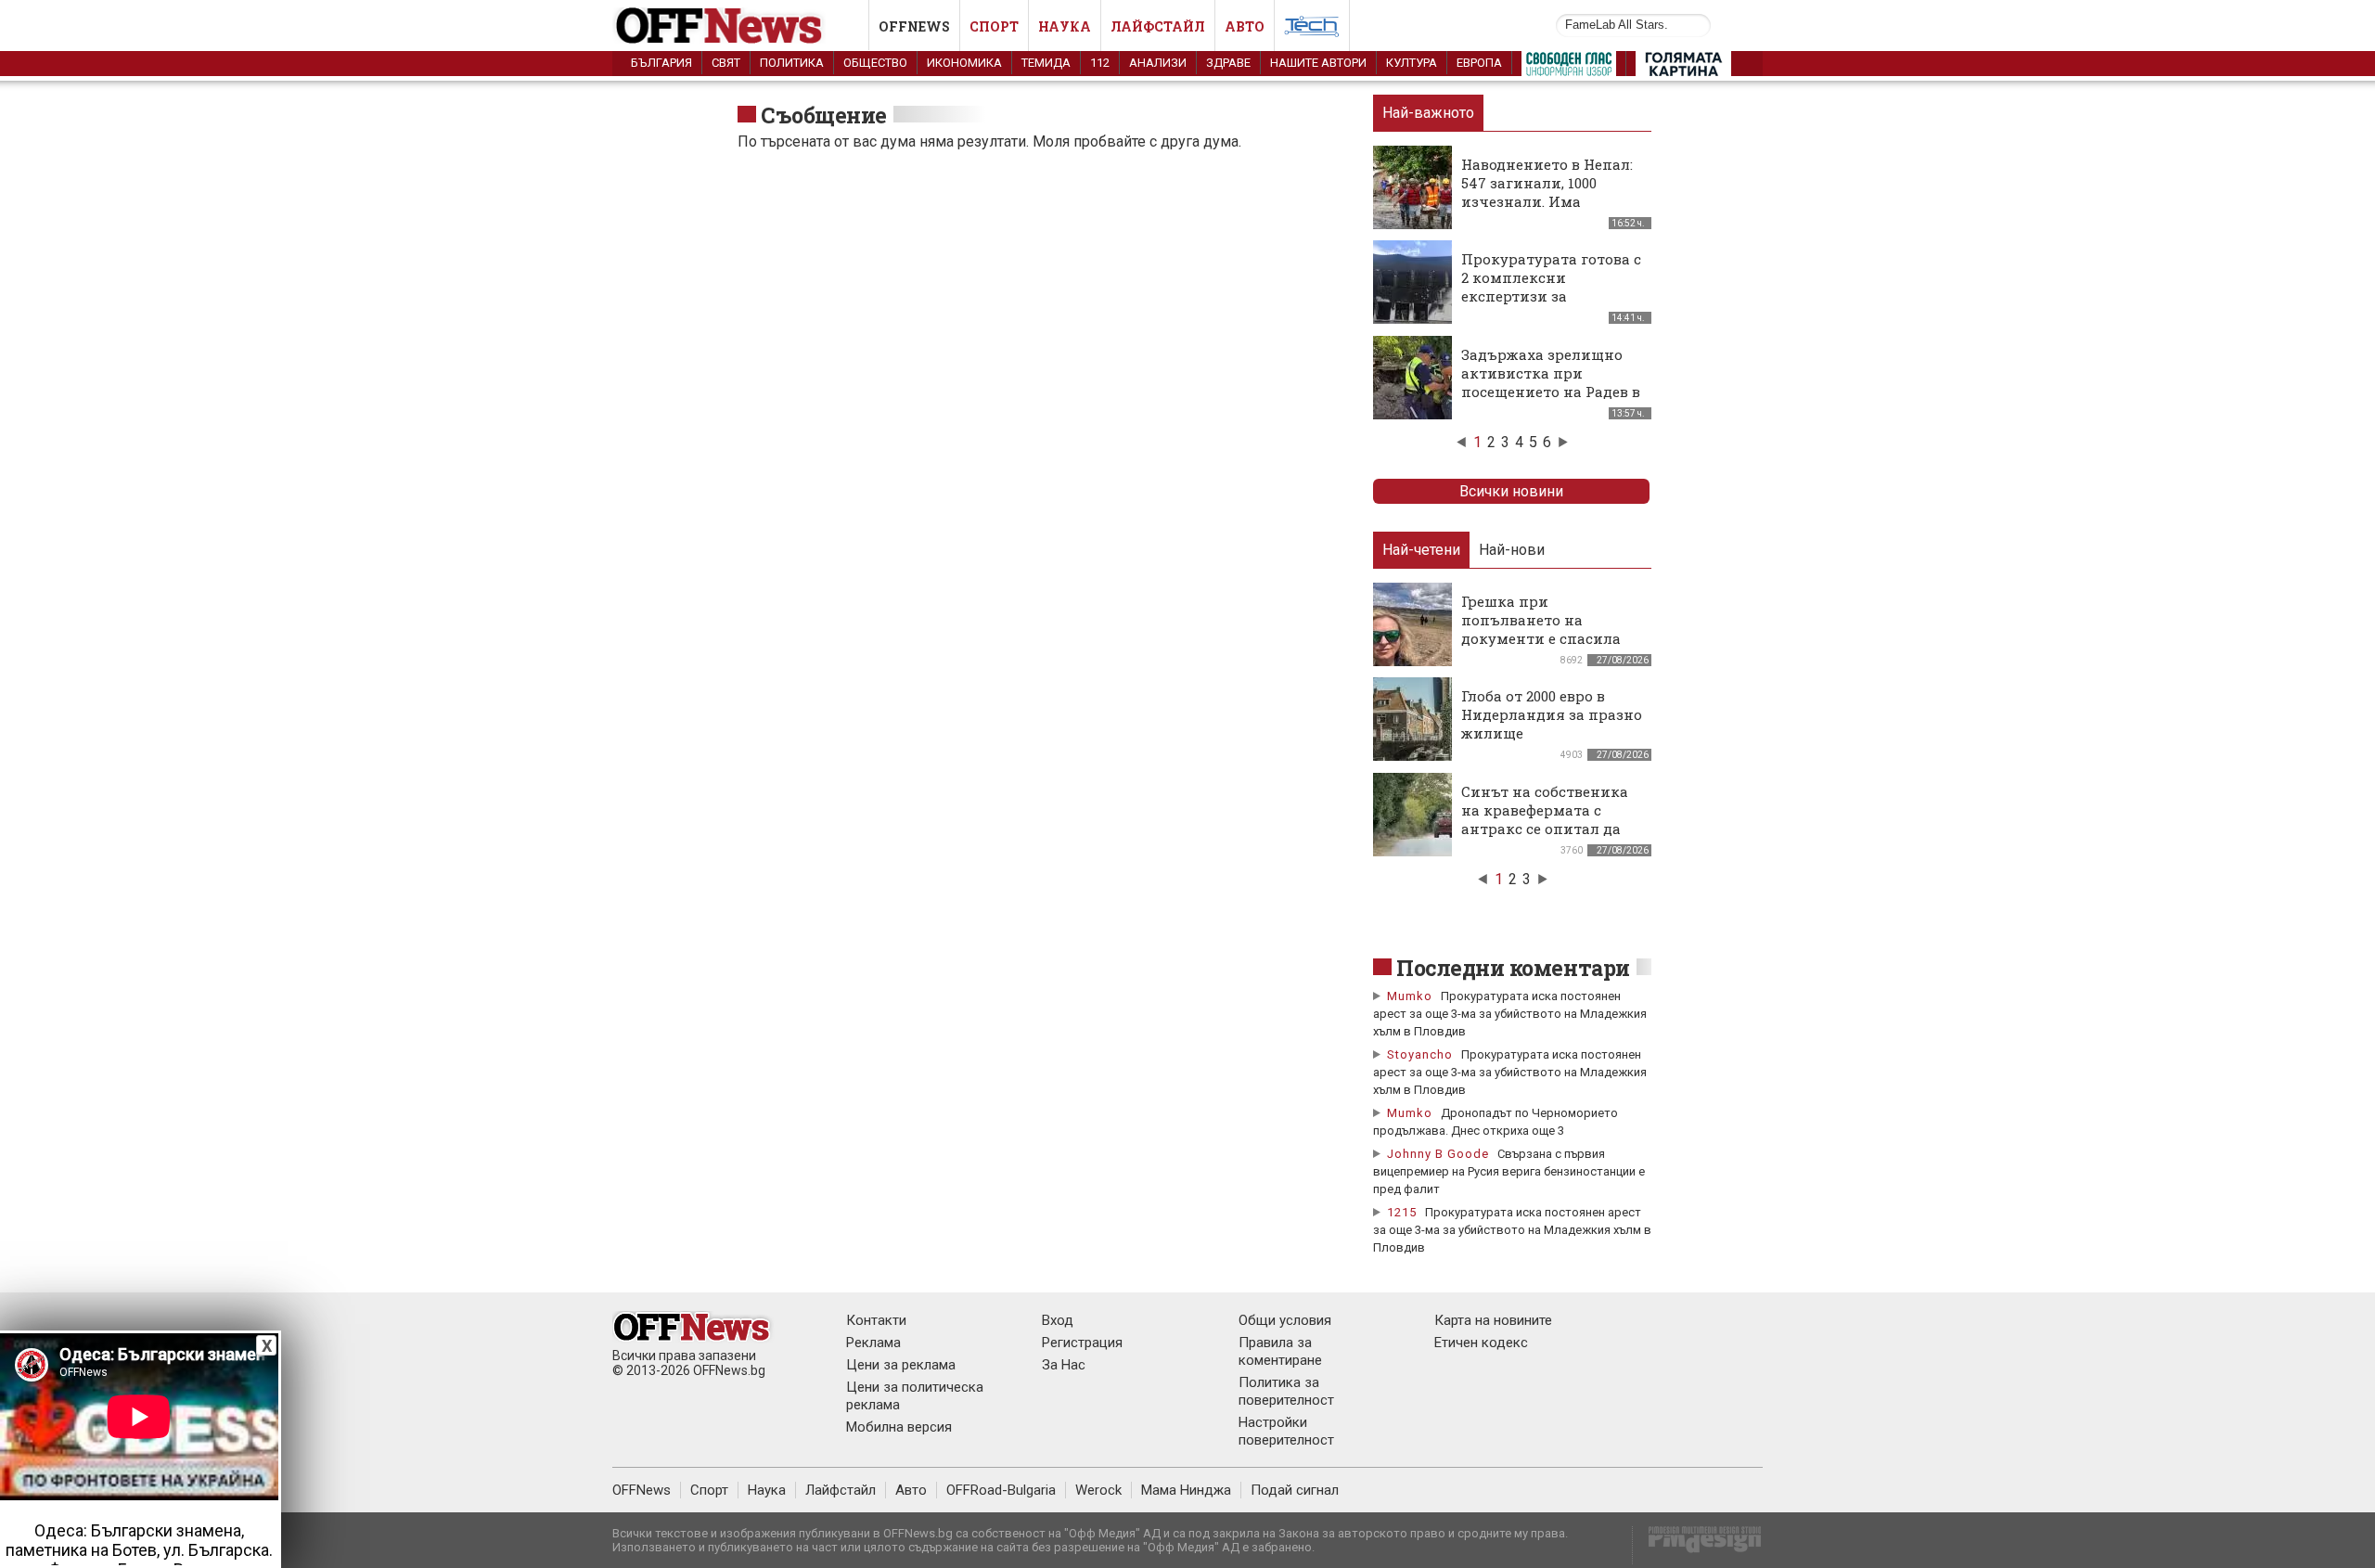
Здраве (1228, 63)
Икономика (964, 63)
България (661, 63)
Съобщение (824, 115)
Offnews (914, 26)
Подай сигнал (1295, 1490)
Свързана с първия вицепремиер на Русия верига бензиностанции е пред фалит (1509, 1171)
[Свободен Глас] (1569, 68)
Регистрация (1082, 1343)
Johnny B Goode (1438, 1154)
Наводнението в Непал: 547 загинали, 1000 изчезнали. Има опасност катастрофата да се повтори (1549, 201)
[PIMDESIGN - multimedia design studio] (1697, 1545)
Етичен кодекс (1481, 1343)
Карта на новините (1493, 1320)
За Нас (1064, 1365)
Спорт (994, 26)
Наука (1065, 26)
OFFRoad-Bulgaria (1001, 1490)
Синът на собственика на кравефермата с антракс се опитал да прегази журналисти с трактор (1546, 829)
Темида (1046, 63)
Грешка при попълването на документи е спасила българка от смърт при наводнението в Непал (1548, 638)
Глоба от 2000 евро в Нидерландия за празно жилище (1552, 714)
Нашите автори (1318, 63)
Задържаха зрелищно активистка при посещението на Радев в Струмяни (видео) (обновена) (1551, 392)
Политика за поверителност (1286, 1391)
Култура (1412, 63)
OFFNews (642, 1490)
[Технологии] (1312, 30)
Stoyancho (1420, 1054)
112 (1100, 63)
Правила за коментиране (1280, 1351)
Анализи (1158, 63)
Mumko (1410, 996)
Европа (1479, 63)
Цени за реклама (901, 1365)
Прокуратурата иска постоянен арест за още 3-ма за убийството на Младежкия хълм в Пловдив (1510, 1014)
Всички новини (1511, 491)
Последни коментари (1513, 968)
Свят (726, 63)
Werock (1098, 1490)
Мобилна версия (899, 1427)
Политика (792, 63)
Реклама (873, 1343)
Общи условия (1285, 1320)
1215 (1402, 1212)
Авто (1245, 26)
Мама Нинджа (1186, 1490)
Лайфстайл (1158, 26)
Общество (875, 63)
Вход (1058, 1320)
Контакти (876, 1320)
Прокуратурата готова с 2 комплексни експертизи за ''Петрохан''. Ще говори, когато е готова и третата (1551, 305)
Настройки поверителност (1286, 1431)
